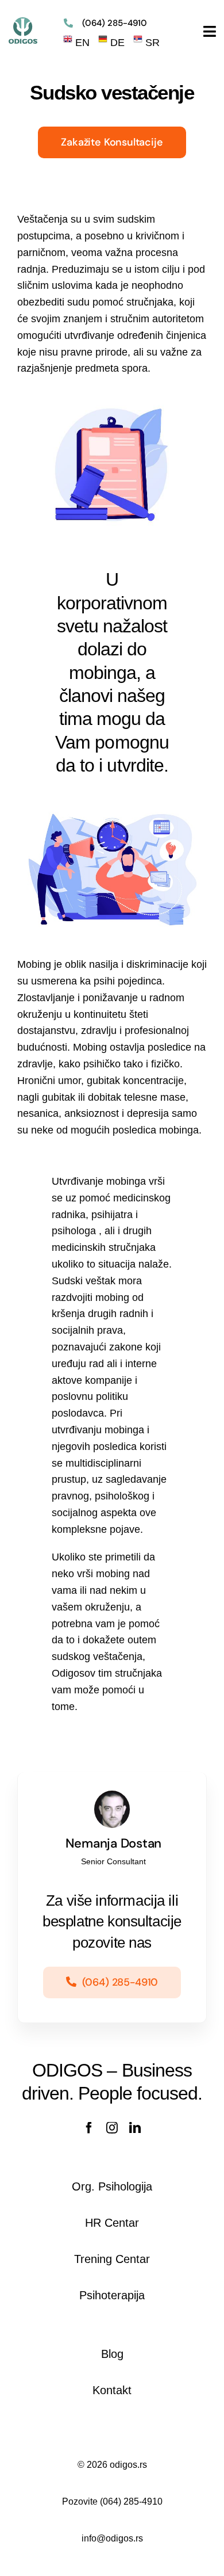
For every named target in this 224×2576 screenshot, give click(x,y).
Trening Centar (112, 2259)
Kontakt (112, 2390)
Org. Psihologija (112, 2186)
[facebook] (89, 2128)
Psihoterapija (112, 2295)
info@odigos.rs (112, 2538)
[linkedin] (135, 2128)
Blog (112, 2354)
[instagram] (112, 2128)
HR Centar (112, 2223)
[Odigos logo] (23, 22)
